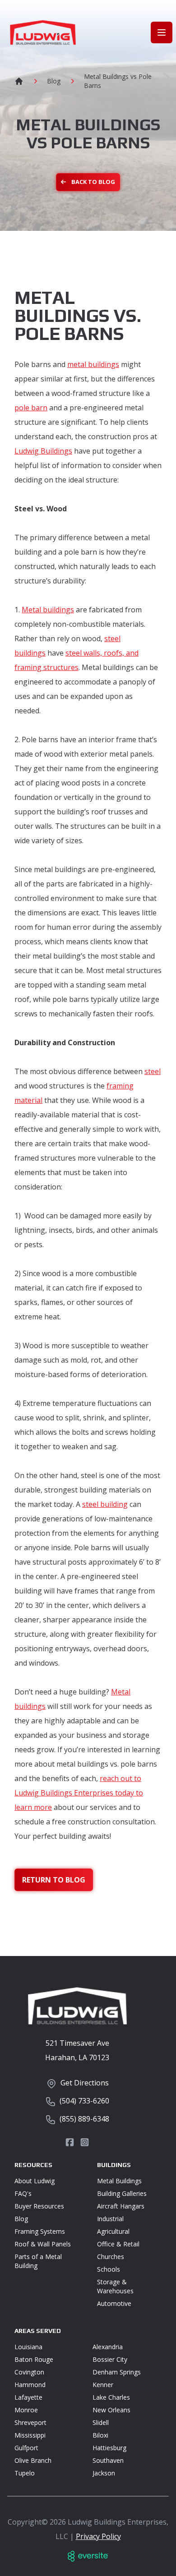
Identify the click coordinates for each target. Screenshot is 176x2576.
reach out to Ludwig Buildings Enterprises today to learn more (79, 1793)
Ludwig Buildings (43, 451)
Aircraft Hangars (121, 2206)
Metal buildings (48, 610)
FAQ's (23, 2193)
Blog (54, 81)
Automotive (114, 2303)
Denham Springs (117, 2372)
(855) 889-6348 (84, 2119)
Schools (109, 2269)
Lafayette (28, 2397)
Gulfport (26, 2448)
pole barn (31, 408)
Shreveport (30, 2422)
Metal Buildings (119, 2181)
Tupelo (25, 2473)
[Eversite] (88, 2556)
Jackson (104, 2473)
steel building (105, 1504)
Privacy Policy (98, 2536)
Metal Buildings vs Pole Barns (118, 81)
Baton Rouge (34, 2359)
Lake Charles (111, 2397)
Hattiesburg (109, 2448)
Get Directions (85, 2083)
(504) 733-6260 (84, 2101)
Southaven (108, 2460)
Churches (111, 2257)
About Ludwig (35, 2181)
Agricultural (113, 2231)
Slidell (101, 2422)
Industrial (110, 2219)
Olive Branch (33, 2460)
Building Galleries (122, 2193)
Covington (29, 2372)
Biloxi (100, 2435)
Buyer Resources (39, 2206)
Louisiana (28, 2347)
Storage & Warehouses (115, 2286)
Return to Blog (54, 1880)
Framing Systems (40, 2231)
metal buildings (93, 364)
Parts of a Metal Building (38, 2261)
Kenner (103, 2385)
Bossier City (110, 2359)
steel (153, 1071)
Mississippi (30, 2435)
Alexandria (108, 2347)
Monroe (26, 2410)
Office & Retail (118, 2244)
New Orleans (111, 2410)
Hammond (30, 2385)
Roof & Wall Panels (43, 2244)
